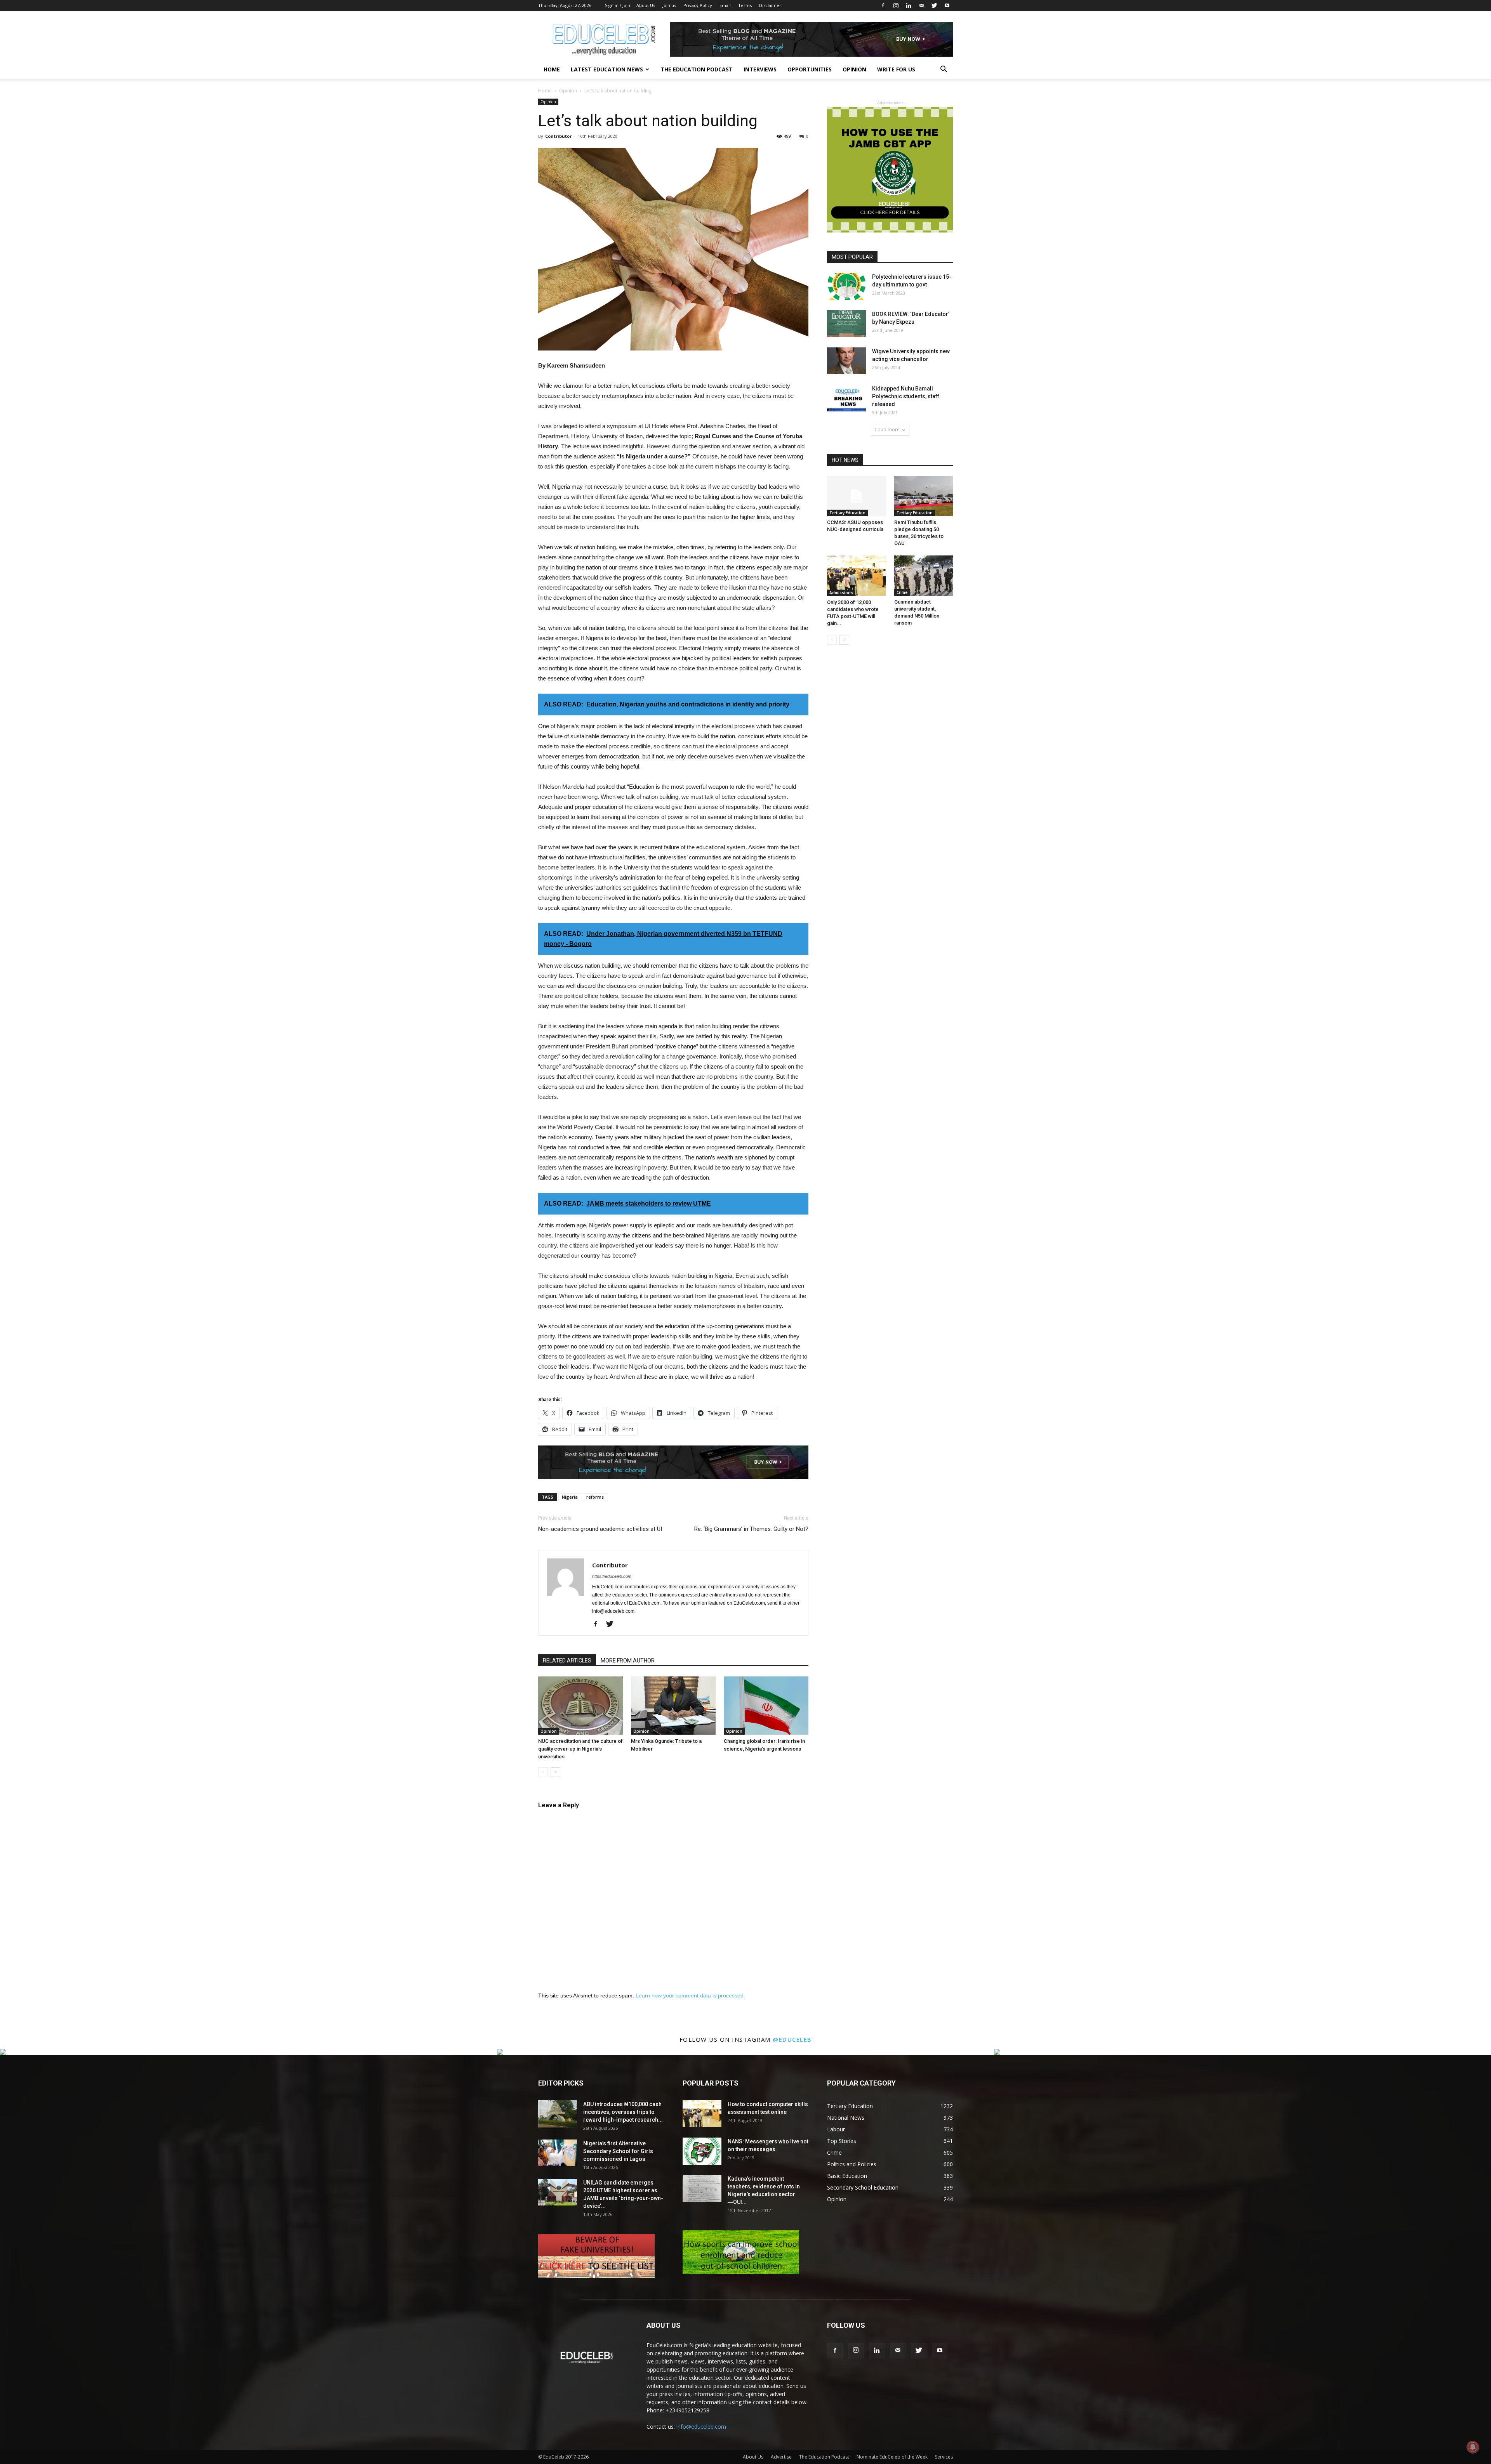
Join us (669, 5)
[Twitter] (934, 5)
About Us (646, 5)
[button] (944, 70)
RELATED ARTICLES (567, 1661)
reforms (595, 1497)
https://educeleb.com (612, 1576)
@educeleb (792, 2039)
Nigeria (570, 1497)
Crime (902, 592)
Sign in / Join (618, 5)
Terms (745, 5)
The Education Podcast (697, 69)
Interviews (760, 69)
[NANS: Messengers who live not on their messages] (702, 2151)
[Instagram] (896, 5)
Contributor (558, 136)
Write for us (896, 69)
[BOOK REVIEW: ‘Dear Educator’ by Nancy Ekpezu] (846, 324)
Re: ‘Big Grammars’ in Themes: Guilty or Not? (751, 1529)
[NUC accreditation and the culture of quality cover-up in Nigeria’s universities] (580, 1706)
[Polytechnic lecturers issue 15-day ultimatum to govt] (846, 286)
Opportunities (810, 69)
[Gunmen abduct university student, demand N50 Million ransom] (924, 576)
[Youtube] (947, 5)
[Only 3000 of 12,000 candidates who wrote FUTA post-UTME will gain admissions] (857, 576)
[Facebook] (883, 5)
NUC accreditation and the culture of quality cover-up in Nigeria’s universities (580, 1749)
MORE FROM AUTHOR (628, 1661)
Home (552, 69)
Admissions (841, 593)
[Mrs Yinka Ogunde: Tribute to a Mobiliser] (673, 1706)
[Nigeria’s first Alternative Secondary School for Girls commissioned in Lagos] (558, 2153)
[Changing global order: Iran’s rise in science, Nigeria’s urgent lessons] (766, 1706)
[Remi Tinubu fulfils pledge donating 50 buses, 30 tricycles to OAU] (924, 496)
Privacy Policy (698, 5)
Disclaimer (770, 5)
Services (944, 2457)
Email (725, 5)
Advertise (781, 2457)
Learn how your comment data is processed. (690, 1995)
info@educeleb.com (701, 2427)
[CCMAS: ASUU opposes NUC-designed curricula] (857, 496)
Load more (887, 429)
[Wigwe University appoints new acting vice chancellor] (846, 361)
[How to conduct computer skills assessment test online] (702, 2114)
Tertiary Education (847, 513)
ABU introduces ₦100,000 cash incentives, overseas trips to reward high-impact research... (623, 2112)
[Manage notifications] (1473, 2447)
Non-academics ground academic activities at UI (600, 1529)
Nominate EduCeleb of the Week (892, 2457)
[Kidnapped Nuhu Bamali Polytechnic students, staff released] (846, 398)
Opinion (854, 69)
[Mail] (921, 5)
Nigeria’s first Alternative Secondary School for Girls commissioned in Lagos (618, 2151)
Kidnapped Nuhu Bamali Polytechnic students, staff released (906, 396)
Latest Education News (607, 69)
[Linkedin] (909, 5)
